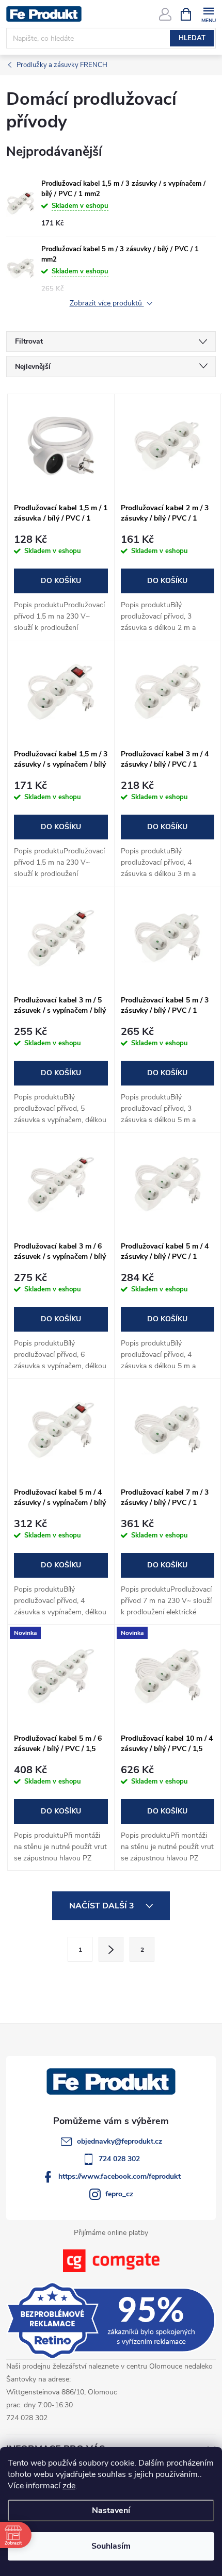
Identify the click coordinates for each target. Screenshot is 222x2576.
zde (69, 2486)
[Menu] (208, 14)
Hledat (192, 38)
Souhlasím (111, 2546)
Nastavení (111, 2510)
